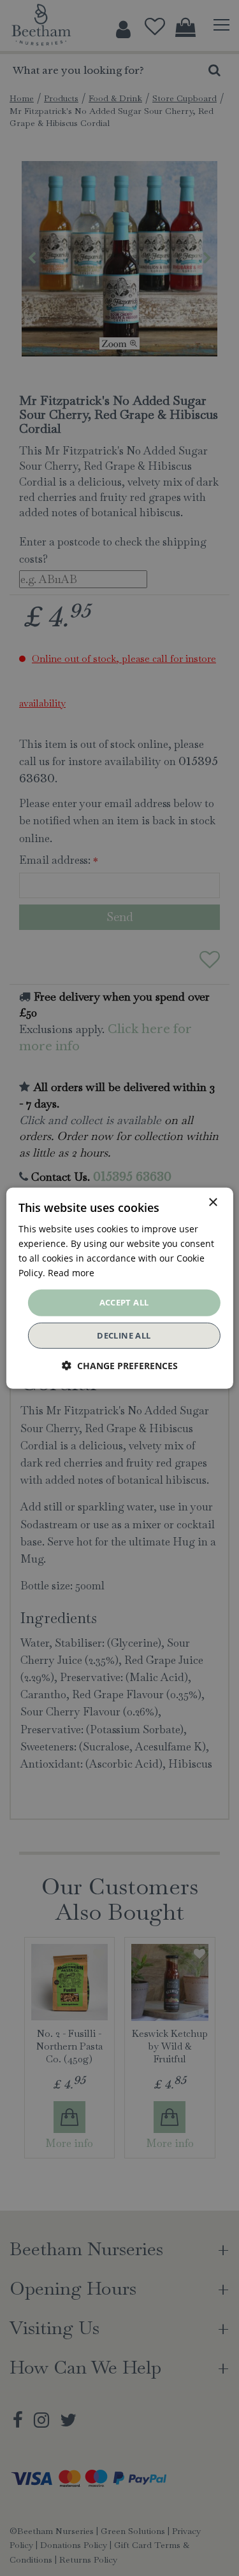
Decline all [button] (124, 1335)
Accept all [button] (124, 1302)
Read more (71, 1273)
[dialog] (119, 1288)
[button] (120, 1366)
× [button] (213, 1202)
